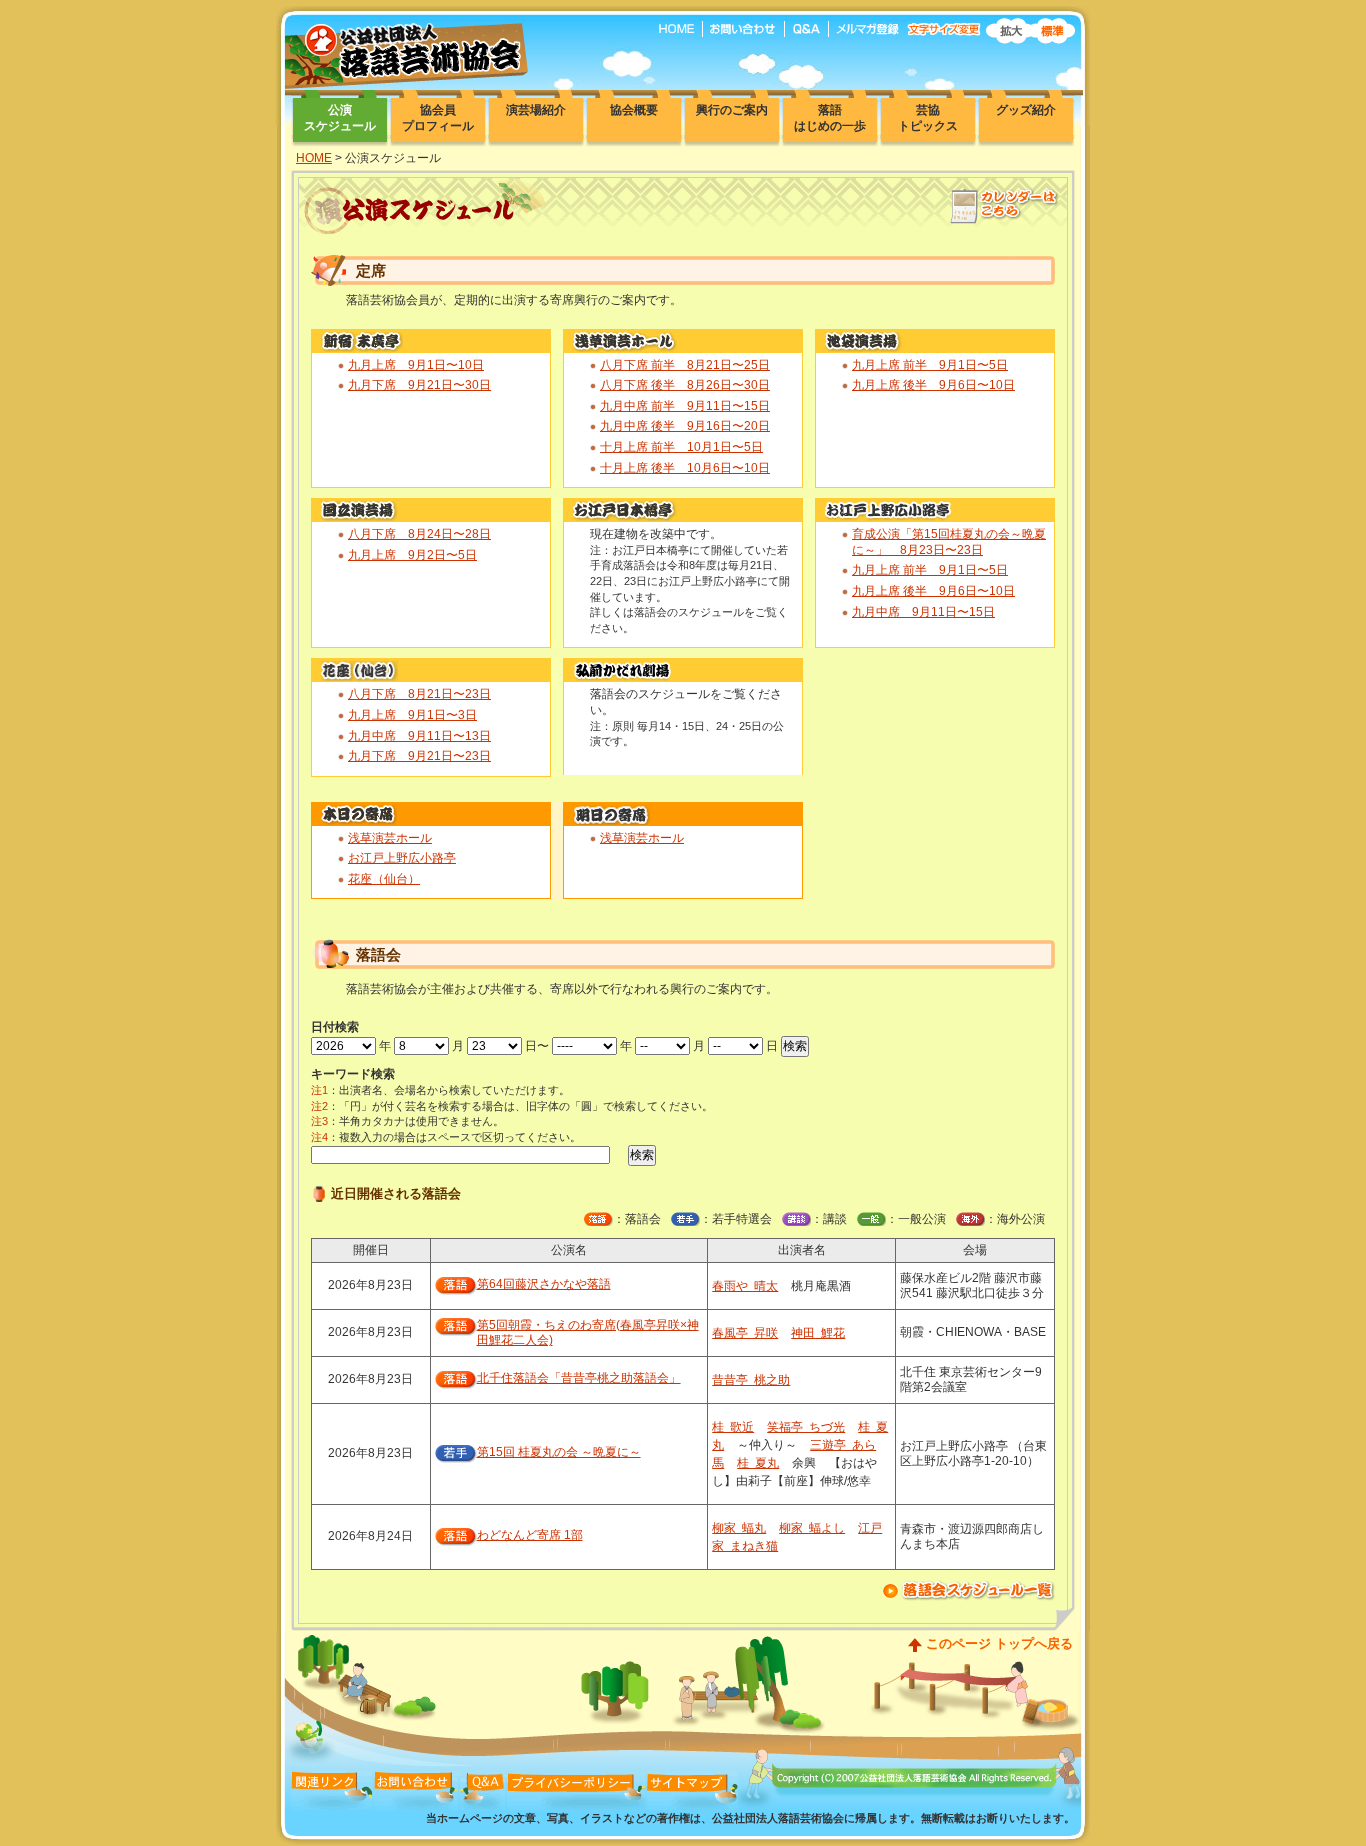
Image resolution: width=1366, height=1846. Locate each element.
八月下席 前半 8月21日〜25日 (685, 365)
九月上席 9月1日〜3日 (412, 715)
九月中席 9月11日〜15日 (923, 612)
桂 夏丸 (758, 1463)
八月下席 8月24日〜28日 (419, 534)
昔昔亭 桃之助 (751, 1380)
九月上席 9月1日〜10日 (416, 365)
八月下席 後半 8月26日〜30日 (685, 385)
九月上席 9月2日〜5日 (412, 555)
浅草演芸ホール (390, 838)
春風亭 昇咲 (745, 1333)
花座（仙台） (384, 879)
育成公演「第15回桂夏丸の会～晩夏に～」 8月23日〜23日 (949, 542)
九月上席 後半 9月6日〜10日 (933, 385)
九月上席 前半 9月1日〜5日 (930, 365)
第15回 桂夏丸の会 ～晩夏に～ (559, 1452)
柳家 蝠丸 (739, 1528)
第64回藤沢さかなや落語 (544, 1284)
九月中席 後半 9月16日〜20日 (685, 426)
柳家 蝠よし (812, 1528)
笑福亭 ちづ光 (806, 1427)
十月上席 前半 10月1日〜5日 (681, 447)
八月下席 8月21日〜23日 (419, 694)
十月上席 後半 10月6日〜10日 (685, 468)
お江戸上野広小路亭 (402, 858)
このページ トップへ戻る (999, 1643)
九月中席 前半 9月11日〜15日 (685, 406)
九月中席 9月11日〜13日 (419, 736)
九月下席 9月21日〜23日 (419, 756)
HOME (314, 158)
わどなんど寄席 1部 (530, 1535)
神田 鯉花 (818, 1333)
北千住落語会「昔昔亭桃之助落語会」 (579, 1378)
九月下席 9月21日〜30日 (419, 385)
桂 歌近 (733, 1427)
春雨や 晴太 (745, 1286)
